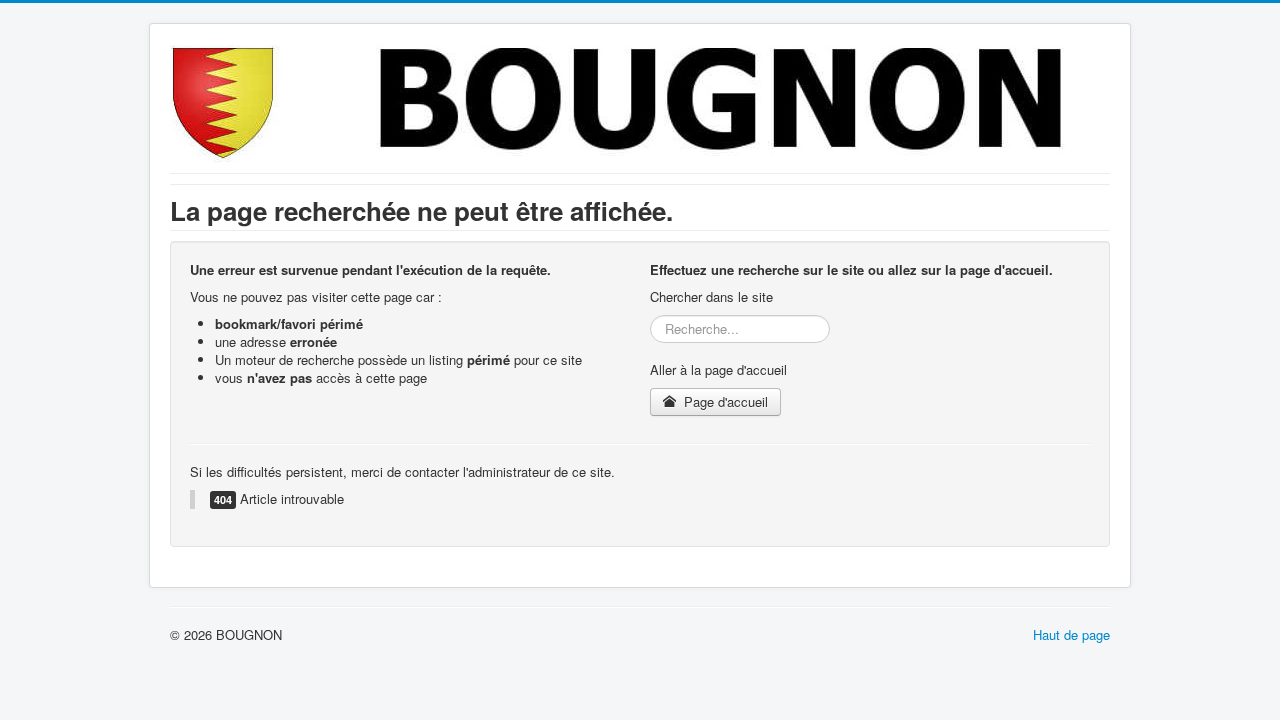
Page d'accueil (724, 401)
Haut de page (1071, 634)
